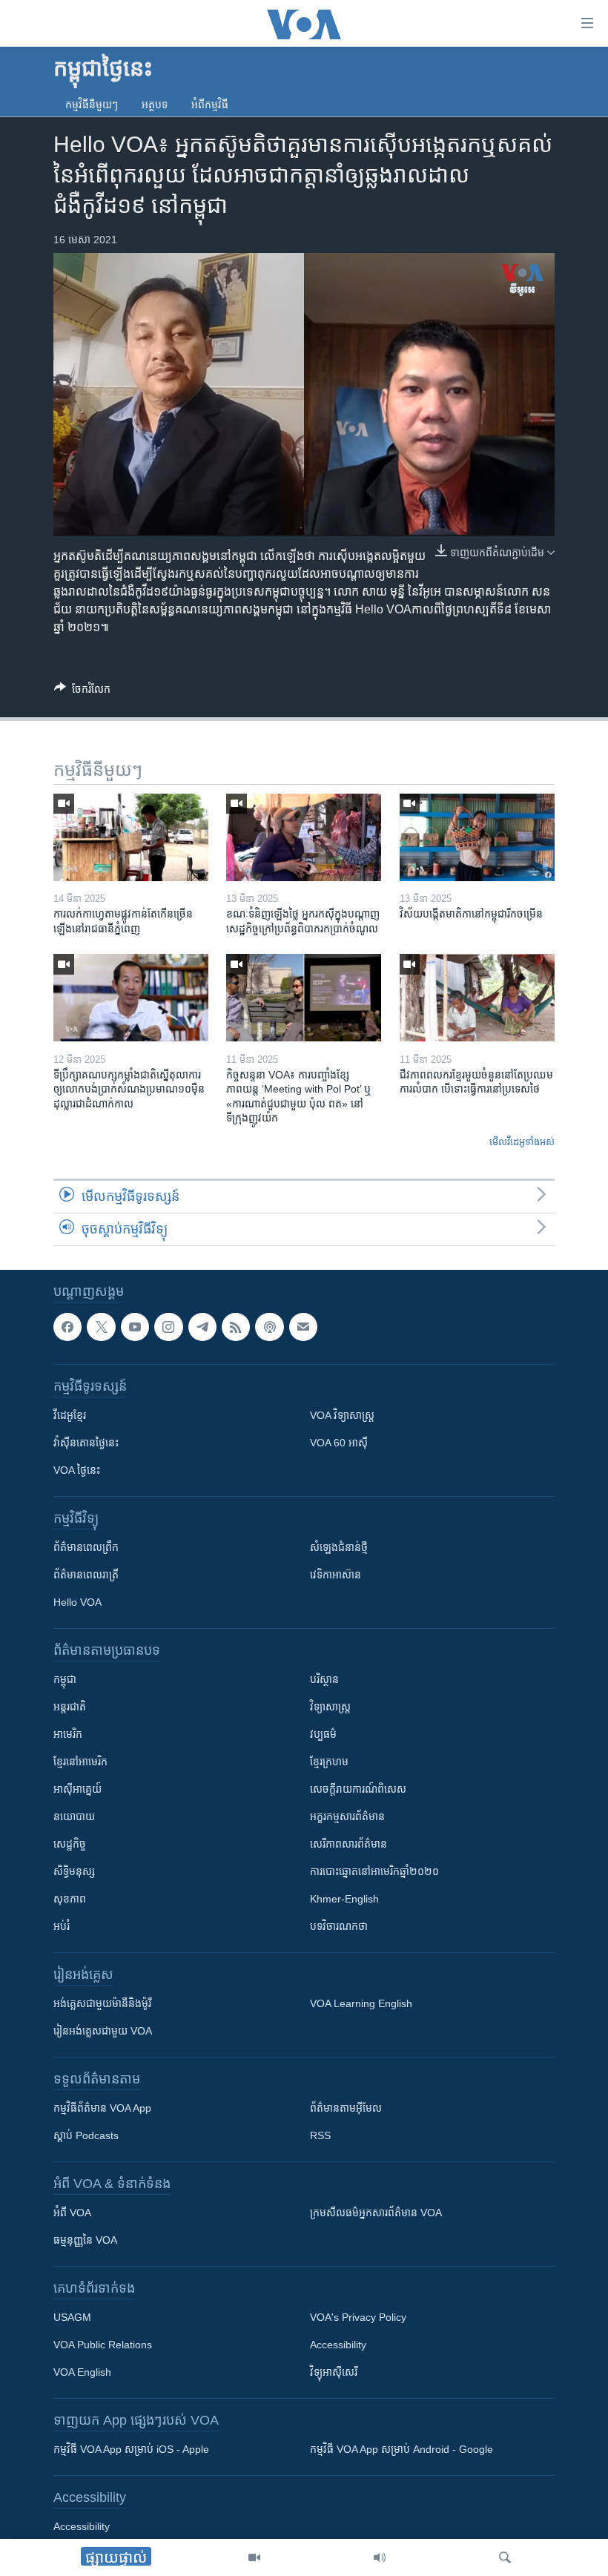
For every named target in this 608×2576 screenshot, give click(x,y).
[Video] (254, 2557)
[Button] (82, 692)
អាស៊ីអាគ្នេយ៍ (77, 1789)
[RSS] (236, 1327)
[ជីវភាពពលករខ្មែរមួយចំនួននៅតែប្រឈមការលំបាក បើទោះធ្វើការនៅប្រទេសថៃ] (477, 998)
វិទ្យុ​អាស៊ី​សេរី (334, 2372)
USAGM (72, 2317)
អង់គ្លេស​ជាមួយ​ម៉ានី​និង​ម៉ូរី (102, 2003)
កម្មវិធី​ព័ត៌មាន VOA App (102, 2108)
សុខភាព (70, 1899)
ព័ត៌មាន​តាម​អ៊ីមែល (346, 2108)
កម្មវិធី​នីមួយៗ (92, 105)
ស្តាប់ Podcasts (86, 2135)
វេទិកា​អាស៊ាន (336, 1575)
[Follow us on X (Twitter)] (101, 1327)
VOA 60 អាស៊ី (339, 1443)
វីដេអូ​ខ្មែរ (70, 1415)
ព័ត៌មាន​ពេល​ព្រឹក (86, 1547)
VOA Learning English (361, 2003)
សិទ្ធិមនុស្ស (74, 1871)
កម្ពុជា (65, 1679)
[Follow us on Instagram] (168, 1327)
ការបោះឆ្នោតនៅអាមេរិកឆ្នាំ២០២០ (374, 1871)
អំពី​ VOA (72, 2213)
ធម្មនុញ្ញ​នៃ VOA (85, 2240)
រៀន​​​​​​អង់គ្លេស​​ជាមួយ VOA (103, 2031)
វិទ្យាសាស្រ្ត (330, 1707)
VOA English (82, 2372)
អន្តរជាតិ (70, 1707)
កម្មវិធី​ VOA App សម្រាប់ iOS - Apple (131, 2449)
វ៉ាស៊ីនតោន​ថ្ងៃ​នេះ (86, 1443)
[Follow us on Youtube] (135, 1327)
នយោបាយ (74, 1816)
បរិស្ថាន (324, 1679)
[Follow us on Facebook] (67, 1327)
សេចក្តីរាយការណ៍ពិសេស (358, 1789)
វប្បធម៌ (323, 1734)
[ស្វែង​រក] (505, 2557)
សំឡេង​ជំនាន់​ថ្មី (339, 1547)
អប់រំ (62, 1926)
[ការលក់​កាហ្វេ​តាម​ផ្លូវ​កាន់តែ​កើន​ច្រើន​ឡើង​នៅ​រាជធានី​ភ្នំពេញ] (131, 837)
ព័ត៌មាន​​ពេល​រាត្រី (86, 1575)
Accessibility (338, 2345)
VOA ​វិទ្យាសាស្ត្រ (342, 1415)
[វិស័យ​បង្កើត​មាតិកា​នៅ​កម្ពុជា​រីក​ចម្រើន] (477, 837)
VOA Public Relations (103, 2345)
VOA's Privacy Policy (358, 2317)
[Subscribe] (303, 1327)
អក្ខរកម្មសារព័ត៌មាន (347, 1816)
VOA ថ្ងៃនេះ (77, 1470)
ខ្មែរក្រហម (329, 1762)
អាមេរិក (68, 1734)
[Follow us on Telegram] (202, 1327)
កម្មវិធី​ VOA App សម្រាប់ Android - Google (402, 2449)
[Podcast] (269, 1327)
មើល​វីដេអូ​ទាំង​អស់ (522, 1142)
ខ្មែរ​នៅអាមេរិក (80, 1762)
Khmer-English (344, 1899)
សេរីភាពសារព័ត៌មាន (348, 1844)
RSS (320, 2135)
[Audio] (380, 2557)
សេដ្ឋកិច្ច (70, 1844)
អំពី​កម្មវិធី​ (210, 105)
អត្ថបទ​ (155, 105)
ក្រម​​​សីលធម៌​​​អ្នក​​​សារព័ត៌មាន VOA (376, 2213)
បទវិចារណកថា (339, 1926)
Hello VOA (77, 1602)
